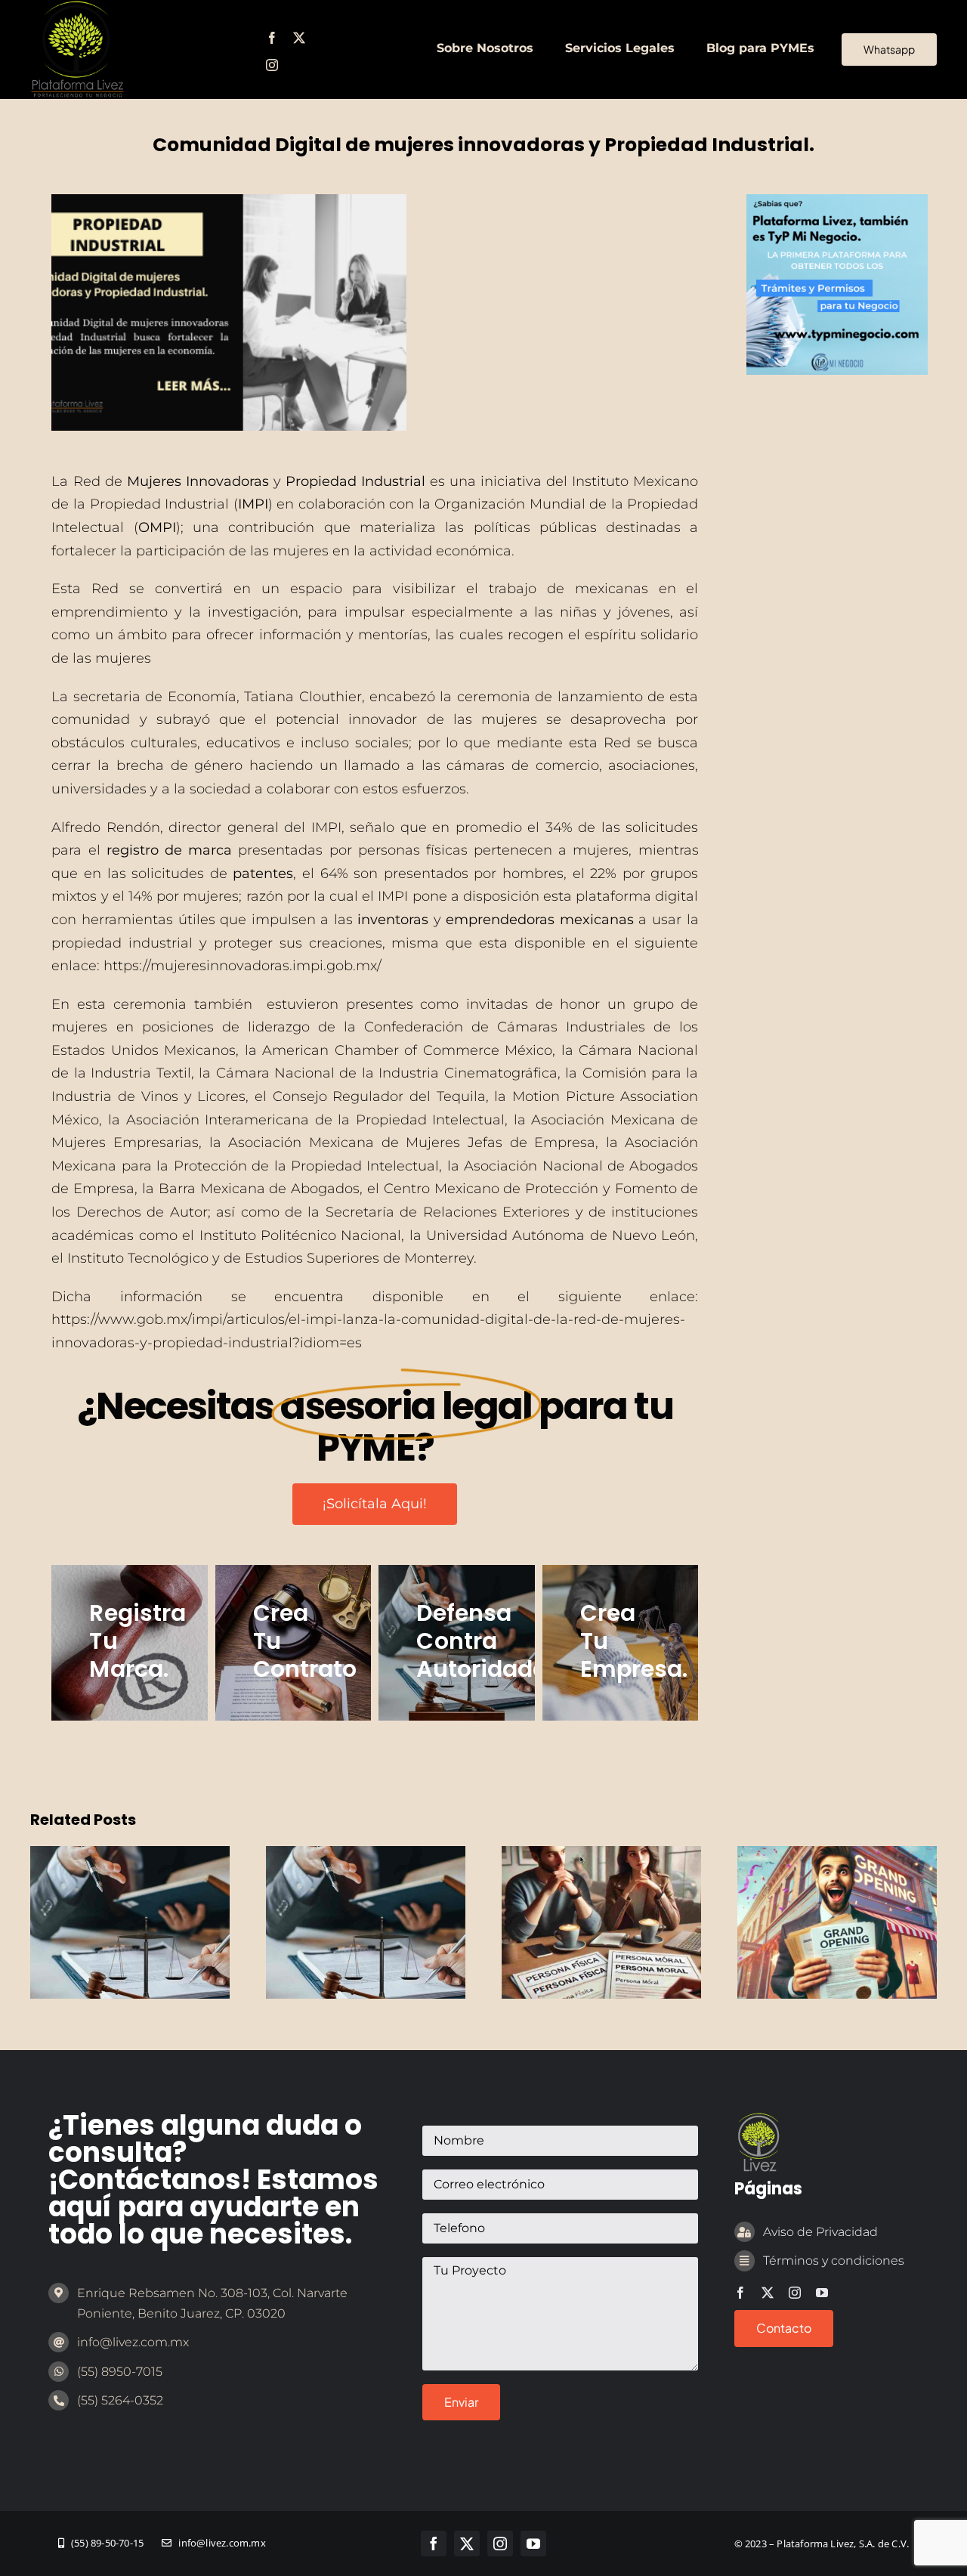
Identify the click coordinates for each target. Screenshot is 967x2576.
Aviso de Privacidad (820, 2232)
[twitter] (299, 38)
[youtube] (822, 2293)
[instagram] (272, 65)
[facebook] (272, 38)
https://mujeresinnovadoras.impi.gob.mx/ (243, 966)
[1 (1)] (837, 201)
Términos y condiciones (834, 2261)
